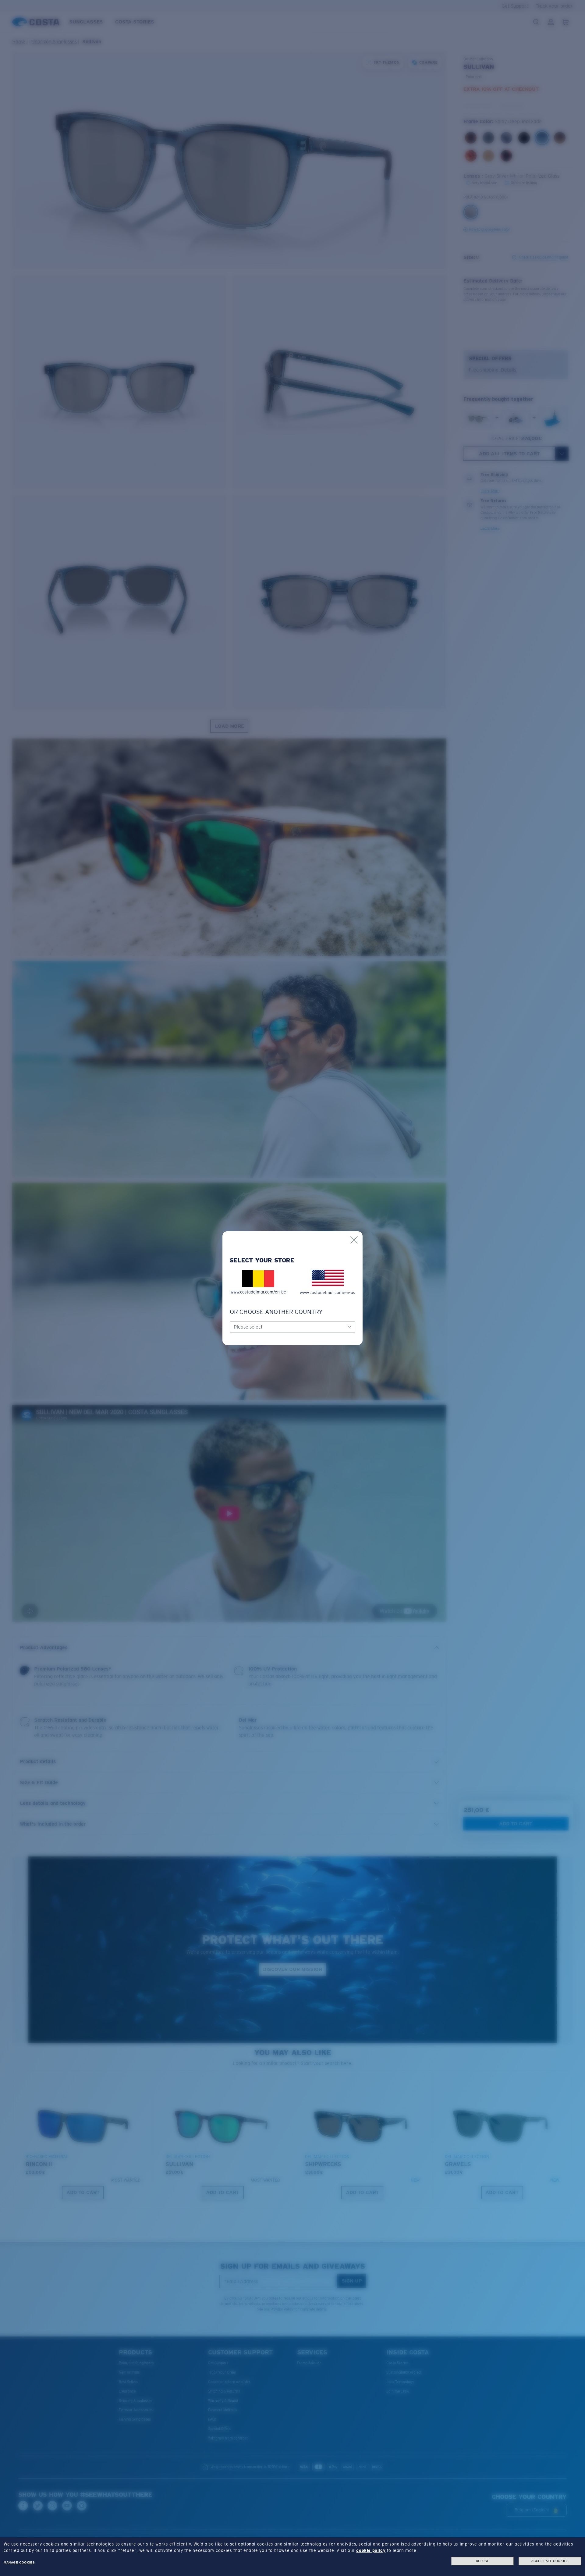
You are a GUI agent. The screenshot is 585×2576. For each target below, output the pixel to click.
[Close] (354, 1240)
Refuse (483, 2561)
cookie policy (371, 2550)
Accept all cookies (550, 2561)
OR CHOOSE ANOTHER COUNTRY (276, 1312)
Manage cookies (19, 2562)
